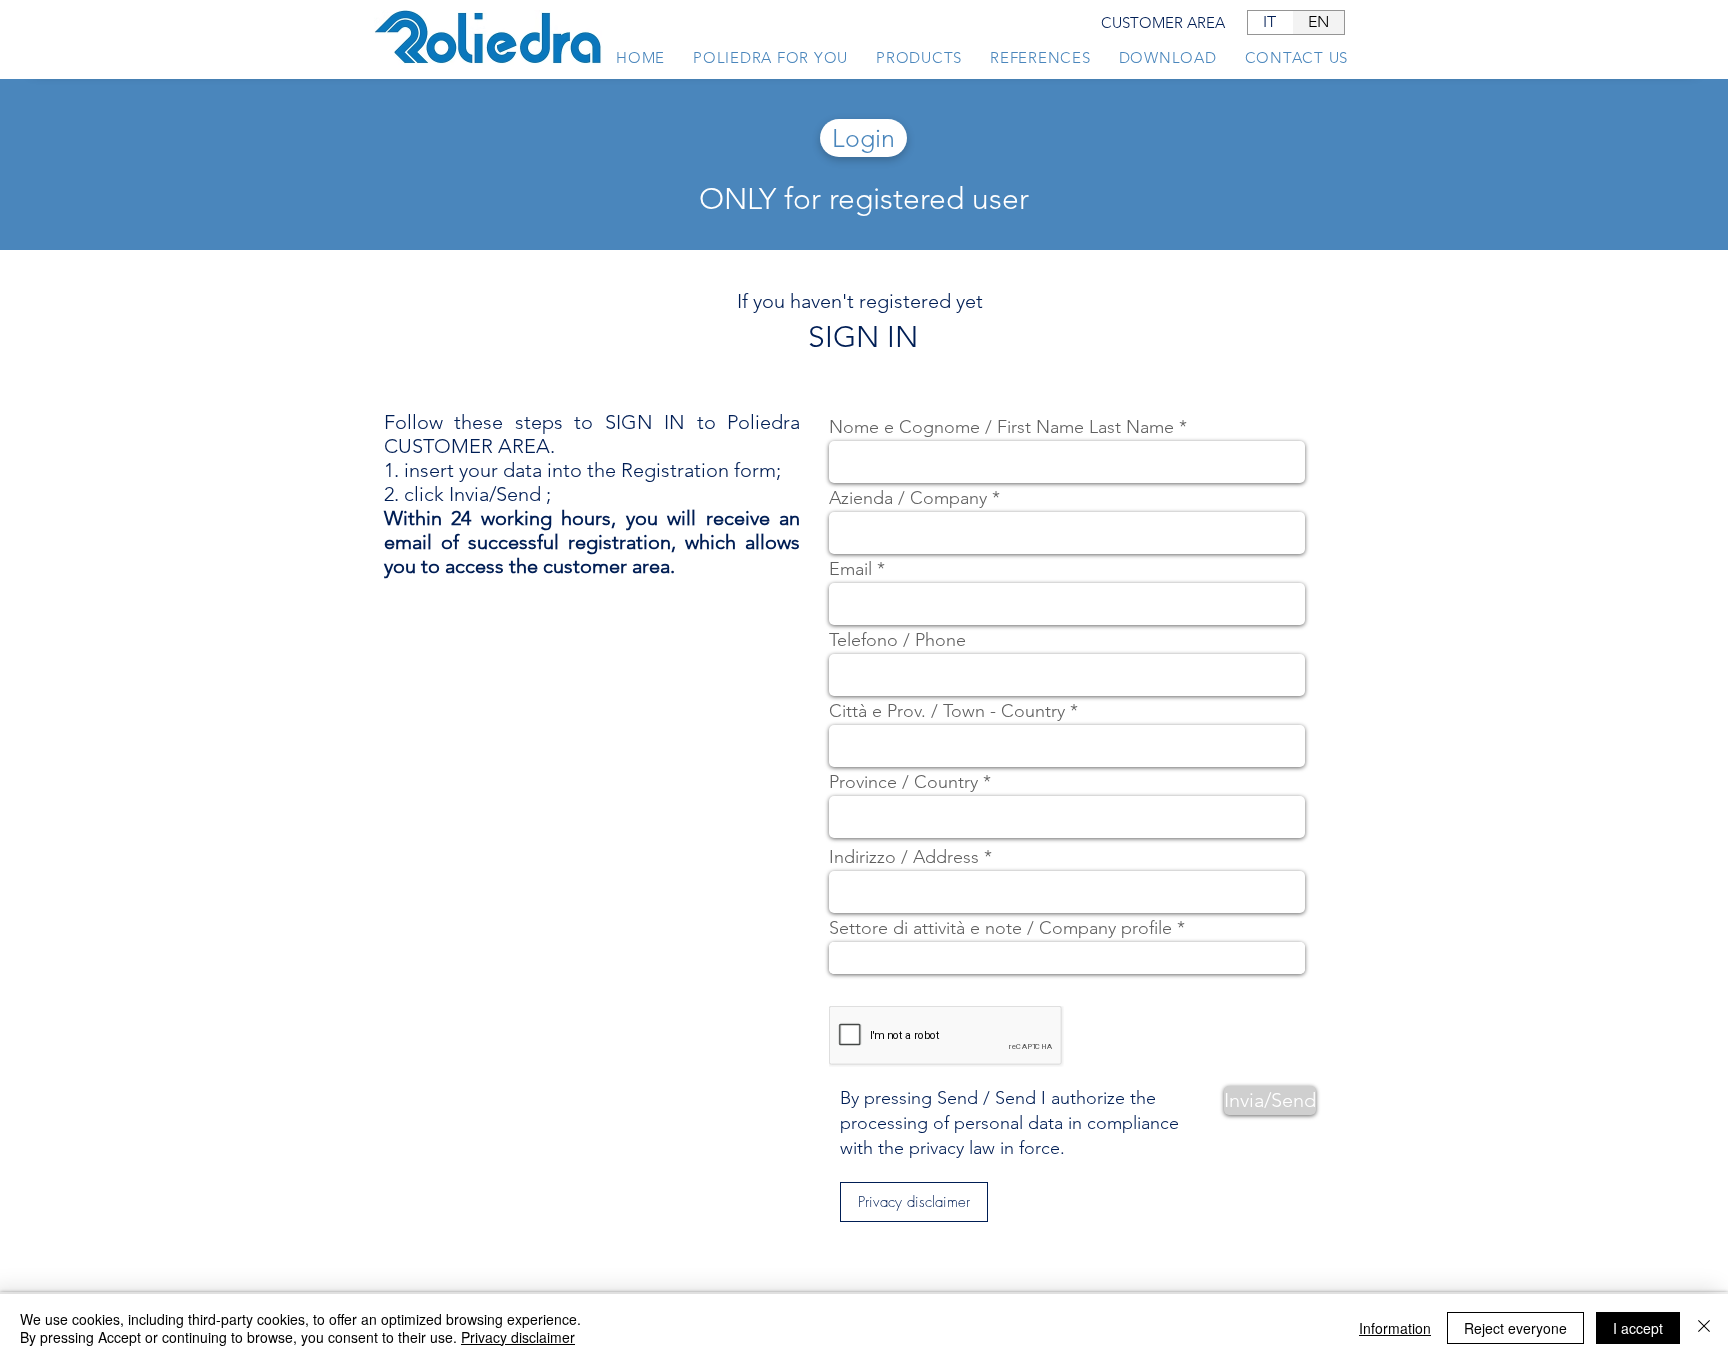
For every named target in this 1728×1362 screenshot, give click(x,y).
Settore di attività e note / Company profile (1000, 928)
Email (850, 569)
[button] (914, 1202)
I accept (1638, 1328)
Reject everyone (1515, 1328)
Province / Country (903, 782)
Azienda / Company (908, 498)
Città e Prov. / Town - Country (947, 711)
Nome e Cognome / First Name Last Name (1001, 427)
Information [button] (1395, 1328)
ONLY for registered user (864, 199)
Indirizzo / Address (904, 857)
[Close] (1704, 1328)
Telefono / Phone (897, 640)
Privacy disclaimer (518, 1337)
